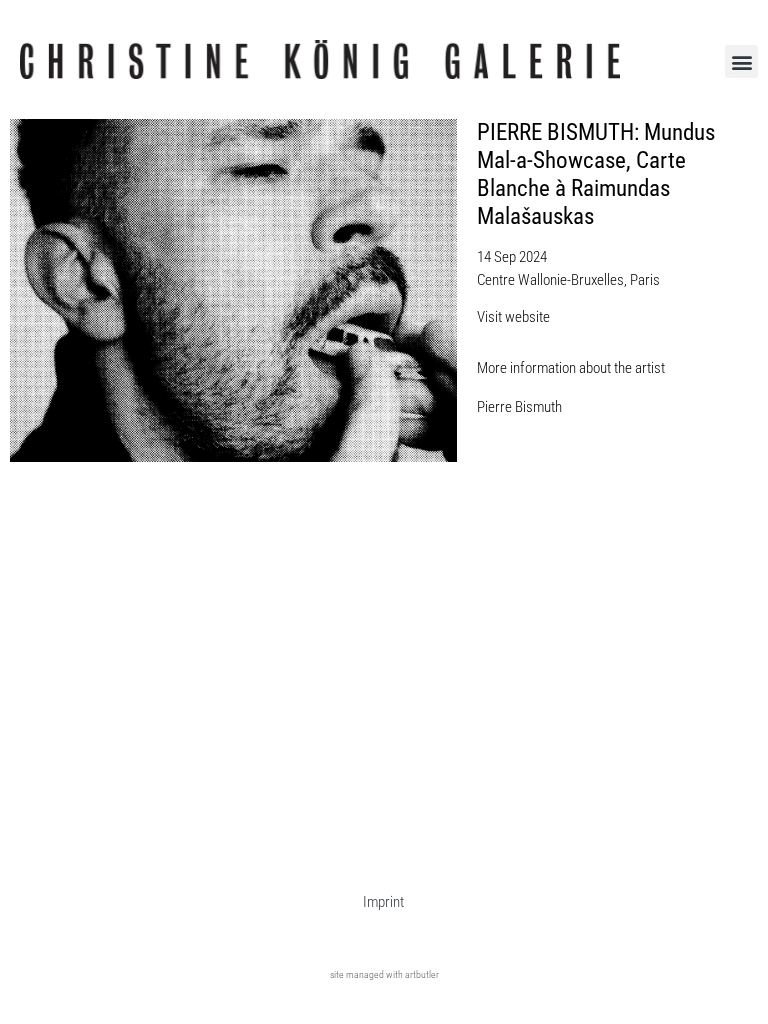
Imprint (383, 902)
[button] (741, 61)
